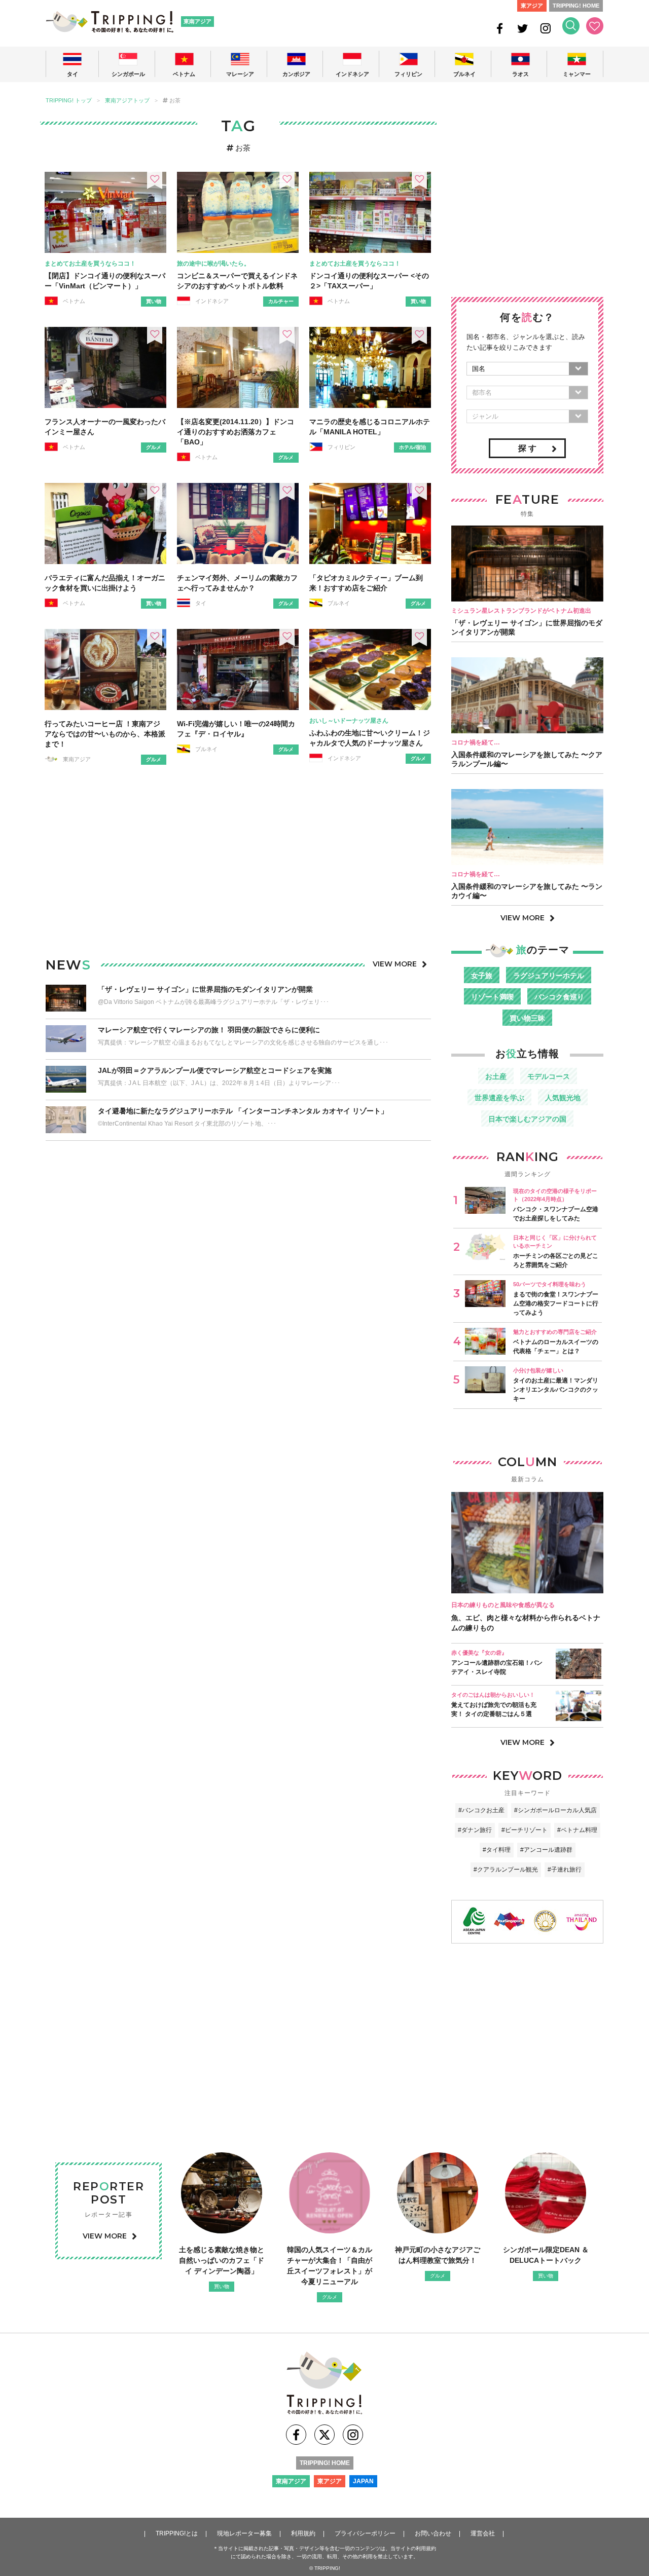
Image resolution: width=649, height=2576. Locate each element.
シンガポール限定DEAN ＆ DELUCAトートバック (546, 2255)
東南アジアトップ (127, 101)
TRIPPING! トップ (69, 101)
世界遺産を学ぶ (499, 1098)
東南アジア (197, 21)
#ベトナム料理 (577, 1830)
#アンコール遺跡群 (546, 1850)
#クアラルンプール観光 (506, 1870)
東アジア (532, 6)
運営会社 (483, 2533)
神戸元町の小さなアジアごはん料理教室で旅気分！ (438, 2255)
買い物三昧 (527, 1018)
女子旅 (482, 976)
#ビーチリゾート (525, 1830)
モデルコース (549, 1076)
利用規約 (303, 2533)
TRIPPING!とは (177, 2533)
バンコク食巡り (559, 997)
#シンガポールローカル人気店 (555, 1810)
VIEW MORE (395, 964)
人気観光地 (563, 1098)
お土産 (496, 1076)
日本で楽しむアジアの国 (527, 1119)
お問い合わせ (433, 2533)
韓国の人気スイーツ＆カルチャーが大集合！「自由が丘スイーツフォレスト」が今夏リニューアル (330, 2266)
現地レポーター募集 (244, 2533)
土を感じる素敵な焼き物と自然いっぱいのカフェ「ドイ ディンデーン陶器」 (222, 2260)
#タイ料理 (497, 1850)
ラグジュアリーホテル (549, 976)
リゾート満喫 (492, 997)
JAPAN (363, 2481)
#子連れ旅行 (565, 1870)
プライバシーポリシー (365, 2533)
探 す (527, 448)
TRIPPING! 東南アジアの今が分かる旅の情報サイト (110, 22)
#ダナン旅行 (475, 1830)
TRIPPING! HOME (576, 6)
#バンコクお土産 (481, 1810)
